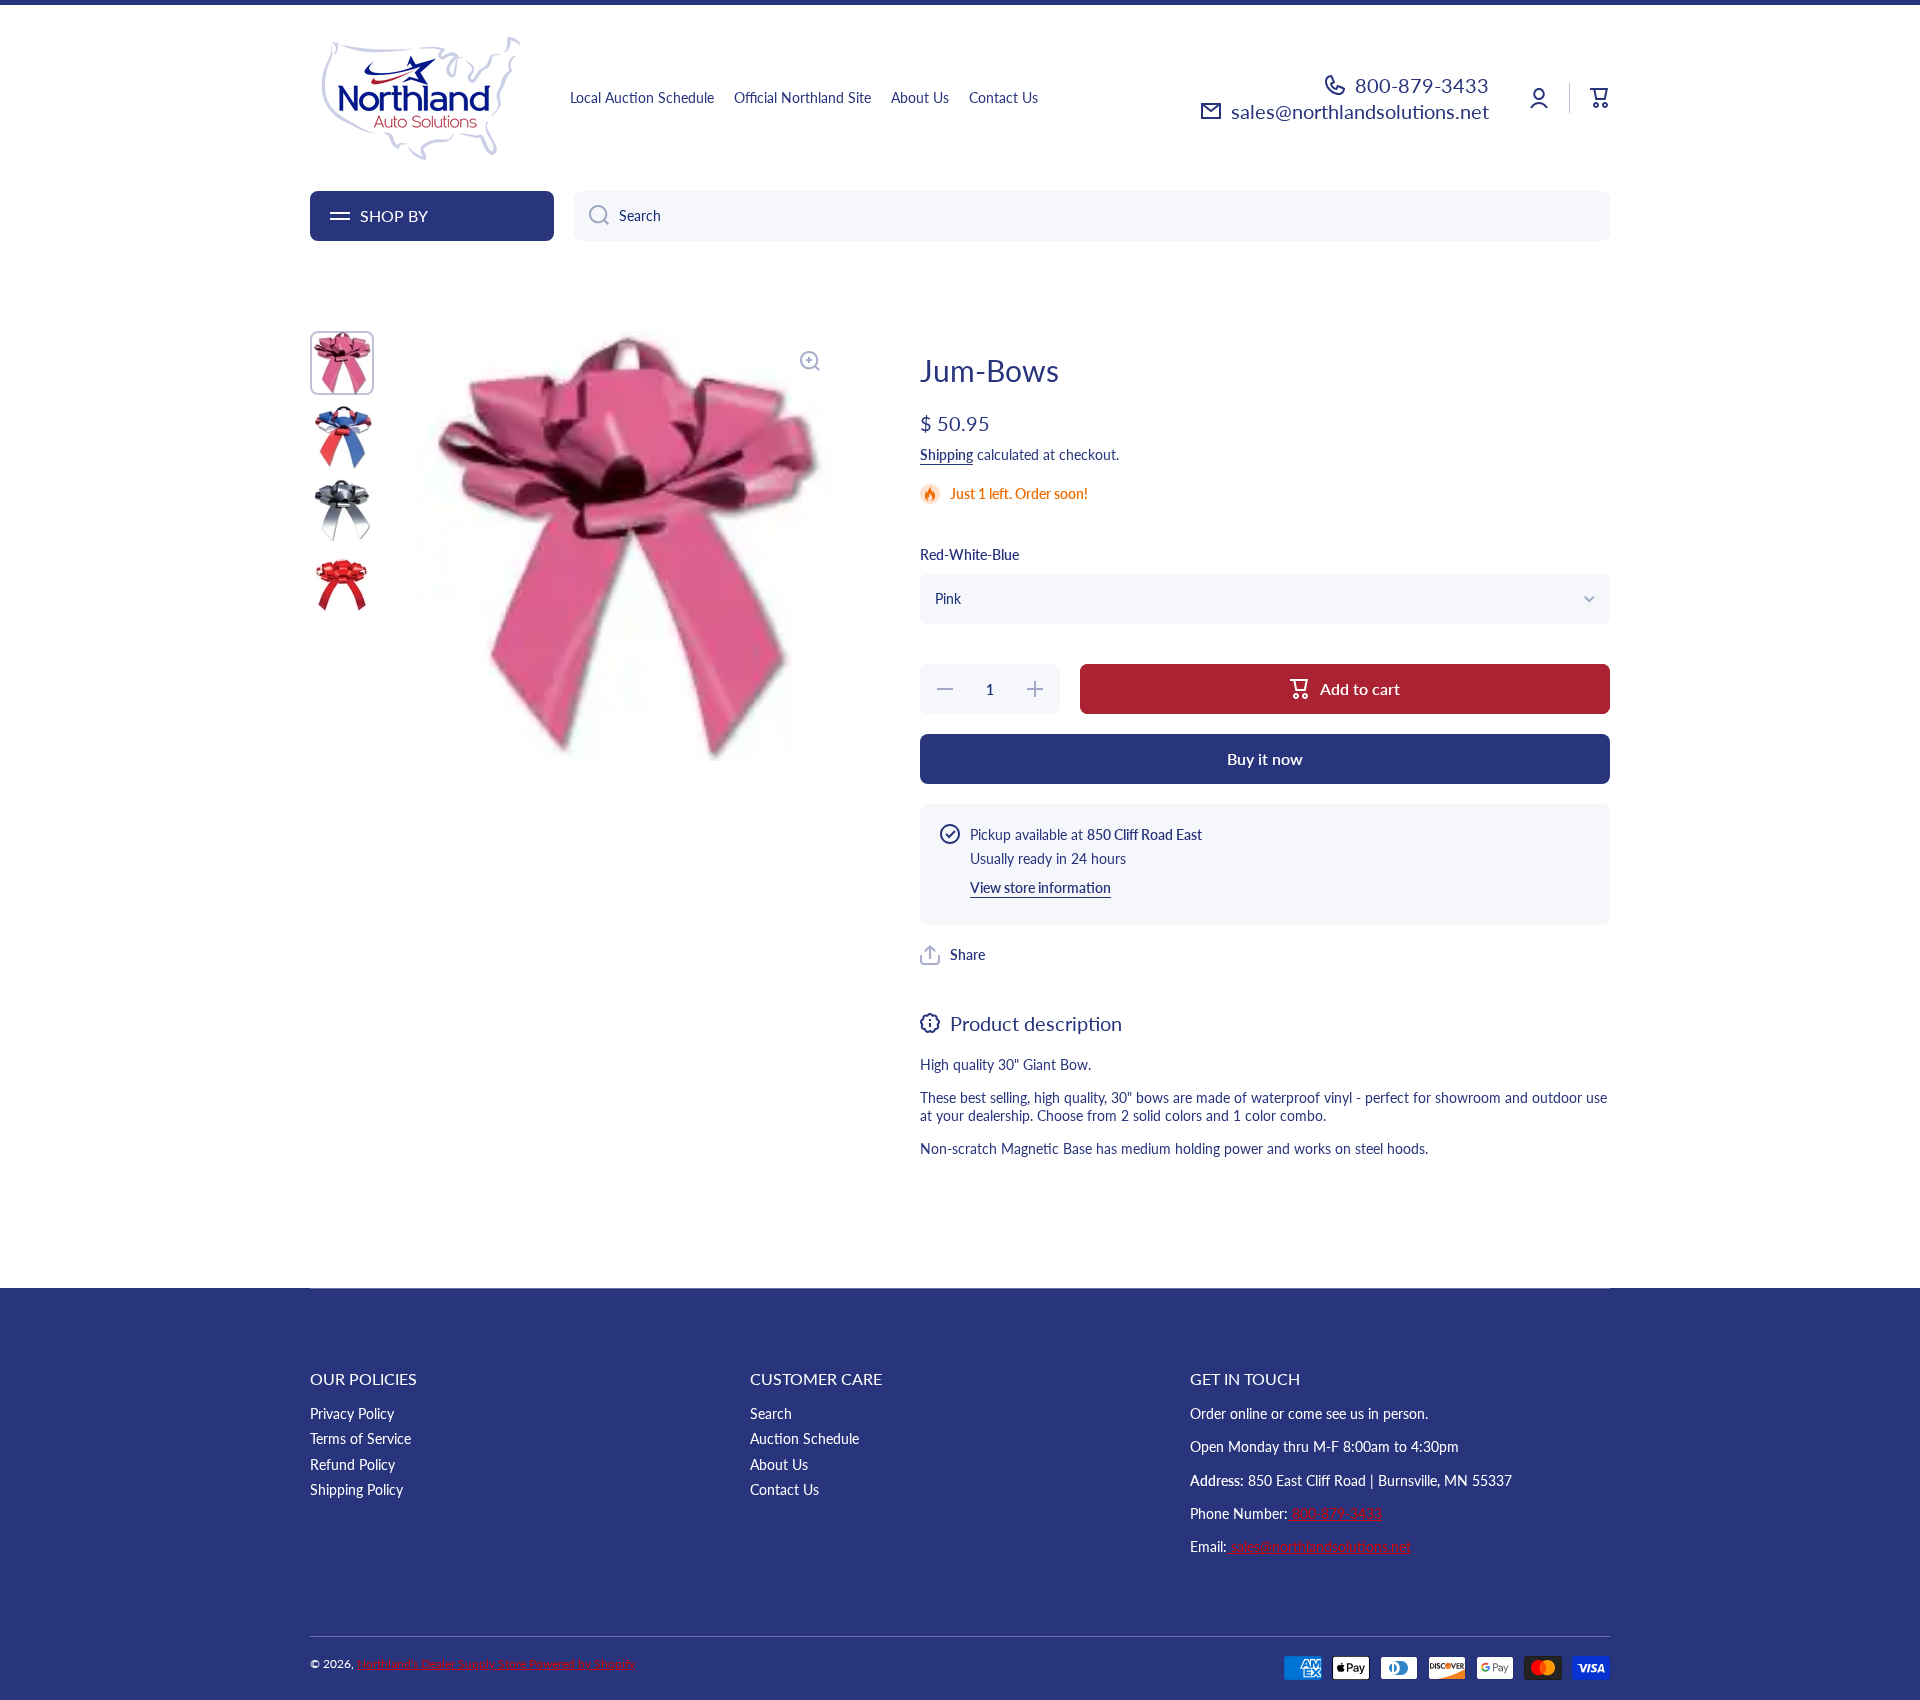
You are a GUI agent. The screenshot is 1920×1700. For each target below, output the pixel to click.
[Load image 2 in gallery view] (342, 437)
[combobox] (1092, 216)
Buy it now (1265, 758)
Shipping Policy (356, 1489)
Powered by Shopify (582, 1663)
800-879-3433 (1422, 85)
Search (771, 1413)
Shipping (946, 454)
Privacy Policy (352, 1413)
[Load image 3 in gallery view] (342, 511)
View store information (1040, 887)
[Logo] (420, 98)
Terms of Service (360, 1438)
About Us (779, 1464)
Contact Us (784, 1489)
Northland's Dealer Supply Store (443, 1663)
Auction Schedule (804, 1438)
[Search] (591, 216)
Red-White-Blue (969, 554)
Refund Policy (352, 1464)
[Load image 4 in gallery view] (342, 583)
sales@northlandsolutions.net (1360, 111)
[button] (1600, 98)
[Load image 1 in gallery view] (342, 363)
